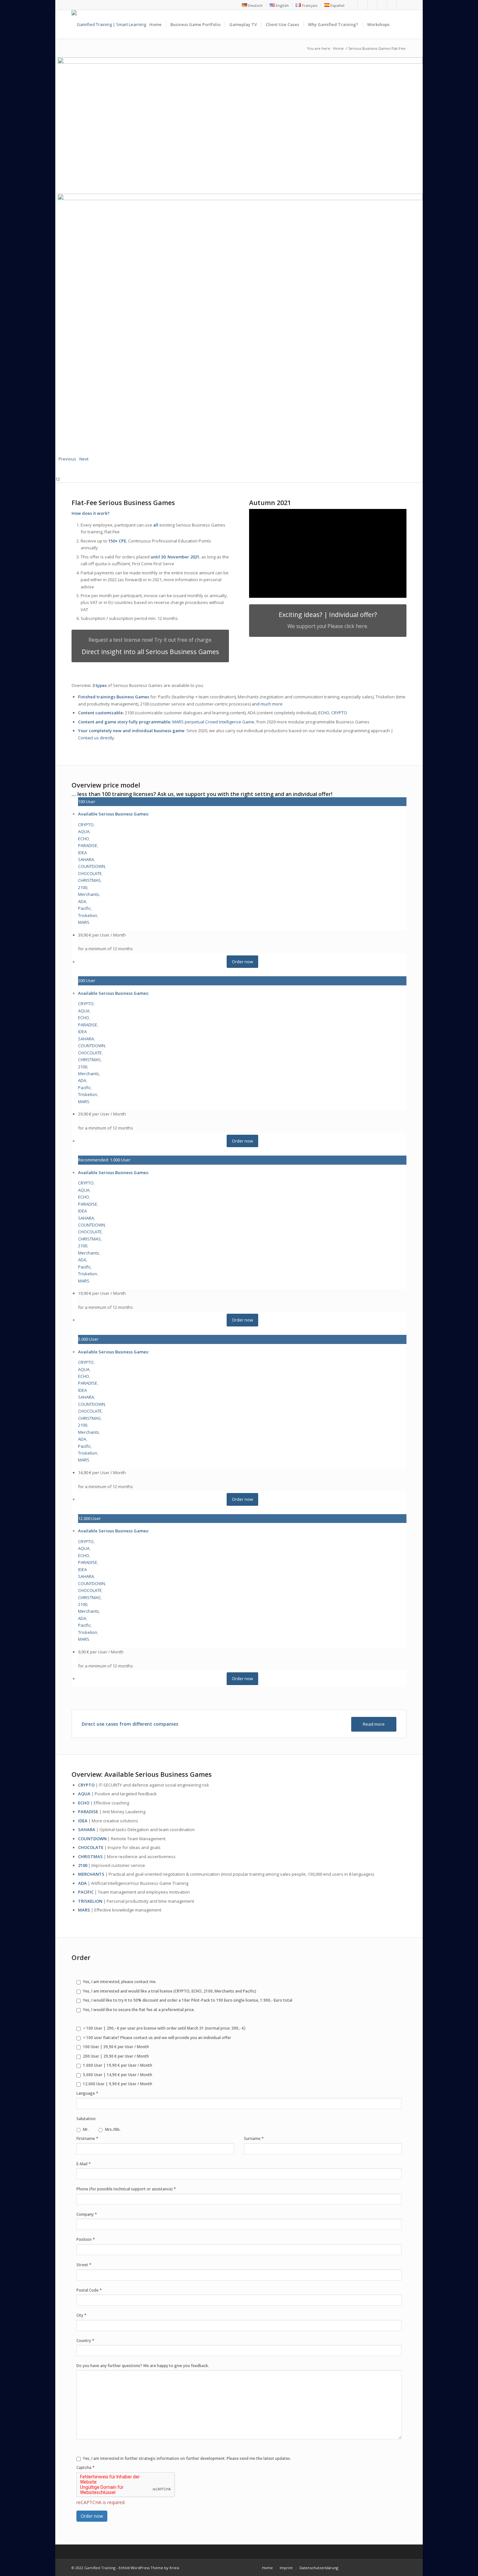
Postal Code (89, 2290)
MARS (84, 922)
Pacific (84, 908)
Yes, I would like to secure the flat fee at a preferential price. (139, 2010)
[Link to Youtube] (372, 5)
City (81, 2315)
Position (86, 2239)
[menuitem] (252, 5)
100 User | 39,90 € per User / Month (116, 2047)
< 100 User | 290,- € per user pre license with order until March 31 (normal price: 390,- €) (164, 2028)
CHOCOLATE (90, 873)
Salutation (86, 2119)
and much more (267, 704)
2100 (83, 887)
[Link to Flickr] (382, 5)
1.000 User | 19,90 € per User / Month (118, 2065)
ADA (82, 901)
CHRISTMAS (89, 880)
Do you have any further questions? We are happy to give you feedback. (143, 2366)
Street (84, 2265)
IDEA (82, 853)
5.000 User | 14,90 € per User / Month (118, 2075)
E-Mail (84, 2164)
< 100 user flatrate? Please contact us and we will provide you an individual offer (157, 2038)
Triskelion (88, 915)
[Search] (400, 24)
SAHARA (86, 859)
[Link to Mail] (402, 5)
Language (87, 2093)
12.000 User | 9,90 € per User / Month (118, 2084)
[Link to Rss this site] (392, 5)
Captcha (86, 2467)
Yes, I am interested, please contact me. (120, 1982)
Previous (67, 459)
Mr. (86, 2129)
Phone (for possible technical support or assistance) (126, 2189)
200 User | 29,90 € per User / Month (116, 2056)
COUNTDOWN (92, 866)
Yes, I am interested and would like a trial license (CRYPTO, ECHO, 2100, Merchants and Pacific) (170, 1991)
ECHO (324, 713)
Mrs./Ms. (113, 2129)
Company (87, 2214)
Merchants (89, 894)
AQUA (84, 831)
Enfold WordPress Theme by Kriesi (149, 2568)
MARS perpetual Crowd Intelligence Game (213, 722)
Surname (254, 2138)
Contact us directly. (97, 738)
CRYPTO (339, 713)
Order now (92, 2516)
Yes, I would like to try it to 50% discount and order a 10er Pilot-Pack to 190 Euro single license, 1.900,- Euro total (188, 2000)
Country (85, 2340)
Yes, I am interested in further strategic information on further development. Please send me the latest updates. (187, 2458)
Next (84, 459)
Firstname (87, 2138)
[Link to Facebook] (353, 5)
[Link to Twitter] (362, 5)
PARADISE (88, 845)
